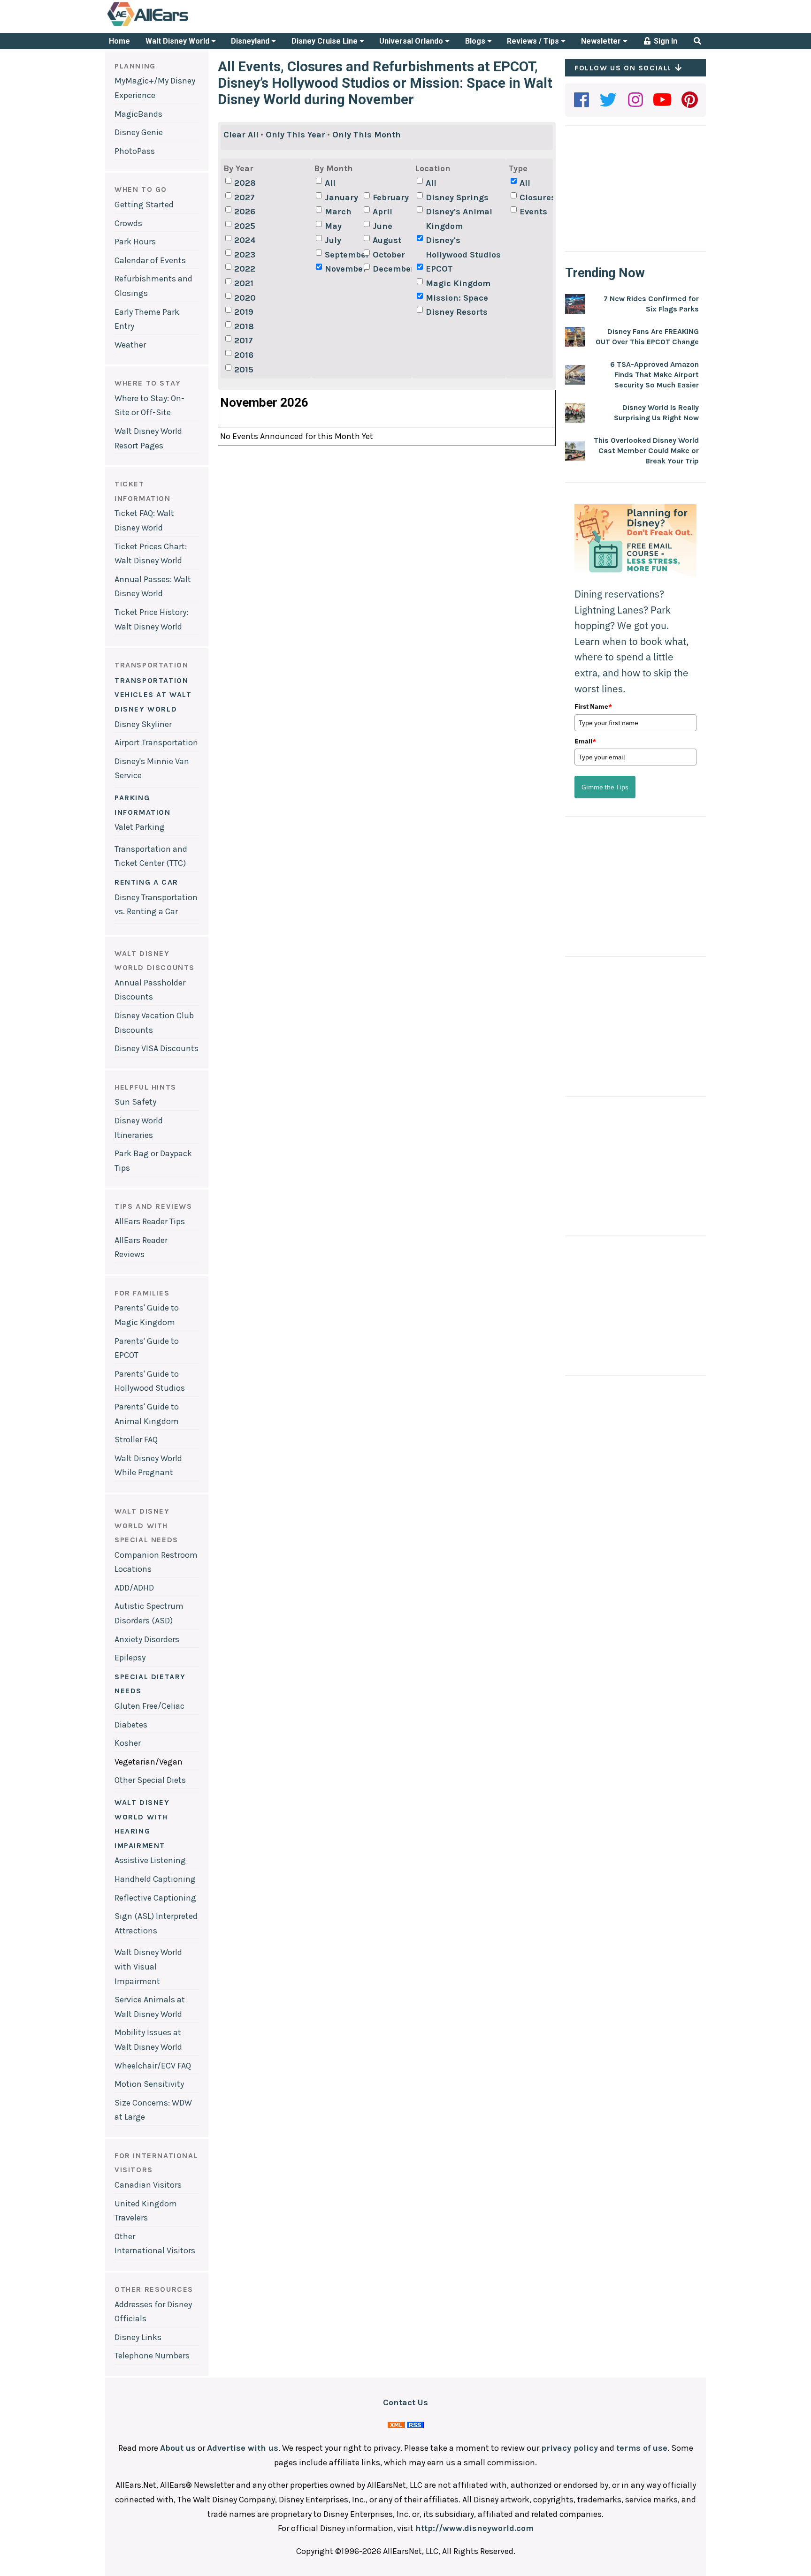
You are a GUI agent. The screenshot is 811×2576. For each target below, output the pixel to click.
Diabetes (131, 1725)
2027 (245, 197)
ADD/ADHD (134, 1588)
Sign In (665, 41)
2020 (245, 298)
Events (533, 212)
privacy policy (570, 2448)
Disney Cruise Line (325, 41)
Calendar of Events (150, 260)
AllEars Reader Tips (150, 1221)
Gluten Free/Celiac (149, 1706)
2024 (245, 240)
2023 (245, 255)
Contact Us (405, 2402)
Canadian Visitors (148, 2185)
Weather (130, 345)
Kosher (128, 1743)
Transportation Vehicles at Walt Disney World (153, 695)
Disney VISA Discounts (157, 1048)
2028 (245, 183)
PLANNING (135, 66)
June (383, 226)
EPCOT (439, 269)
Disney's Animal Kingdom (459, 219)
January (341, 197)
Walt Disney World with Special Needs (146, 1525)
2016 (244, 355)
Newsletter (602, 41)
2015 (244, 370)
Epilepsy (130, 1658)
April (383, 212)
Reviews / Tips (534, 41)
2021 (244, 283)
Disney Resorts (457, 312)
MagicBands (138, 114)
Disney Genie (139, 132)
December (391, 269)
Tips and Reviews (153, 1206)
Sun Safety (135, 1102)
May (333, 226)
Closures (538, 197)
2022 (245, 269)
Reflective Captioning (155, 1898)
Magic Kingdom (458, 283)
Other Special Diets (150, 1780)
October (389, 255)
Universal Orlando (412, 41)
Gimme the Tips (605, 787)
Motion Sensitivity (149, 2084)
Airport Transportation (156, 742)
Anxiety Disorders (147, 1639)
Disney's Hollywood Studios (463, 247)
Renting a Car (146, 882)
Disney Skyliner (143, 724)
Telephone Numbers (152, 2356)
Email (585, 741)
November (343, 269)
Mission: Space (457, 298)
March (338, 212)
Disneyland (251, 41)
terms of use (642, 2448)
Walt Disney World (178, 41)
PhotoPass (135, 151)
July (333, 240)
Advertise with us (243, 2448)
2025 (245, 226)
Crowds (128, 223)
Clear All (241, 135)
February (391, 197)
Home (119, 41)
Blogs (476, 41)
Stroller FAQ (136, 1440)
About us (178, 2448)
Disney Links (138, 2337)
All (330, 183)
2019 (244, 312)
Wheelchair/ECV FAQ (153, 2066)
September (343, 255)
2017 (244, 341)
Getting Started (144, 205)
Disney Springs (457, 197)
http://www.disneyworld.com (474, 2528)
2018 (244, 326)
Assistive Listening (150, 1860)
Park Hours (135, 242)
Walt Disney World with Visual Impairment (148, 1966)
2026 (245, 212)
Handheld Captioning (155, 1879)
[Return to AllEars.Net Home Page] (177, 25)
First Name (593, 706)
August (387, 240)
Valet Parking (140, 827)
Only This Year (295, 135)
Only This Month (367, 135)
